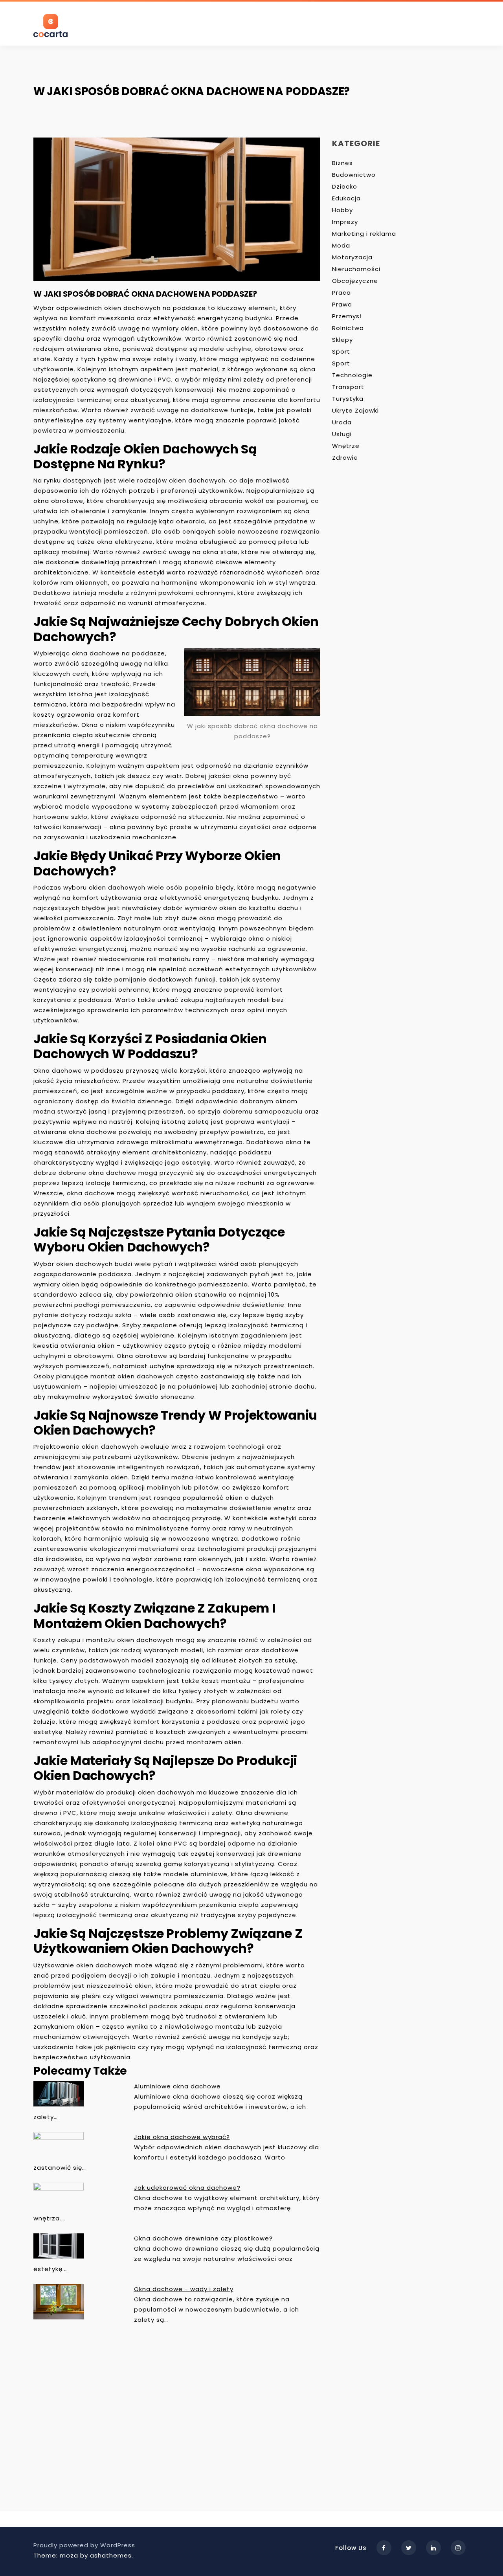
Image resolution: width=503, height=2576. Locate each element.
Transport (348, 387)
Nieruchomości (356, 269)
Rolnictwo (348, 328)
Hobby (342, 210)
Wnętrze (346, 446)
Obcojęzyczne (355, 281)
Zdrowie (345, 458)
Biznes (342, 163)
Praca (341, 293)
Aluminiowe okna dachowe (177, 2086)
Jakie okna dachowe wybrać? (182, 2137)
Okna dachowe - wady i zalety (184, 2289)
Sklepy (342, 340)
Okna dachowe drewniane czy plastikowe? (203, 2238)
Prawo (342, 304)
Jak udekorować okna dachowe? (187, 2188)
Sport (341, 351)
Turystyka (348, 399)
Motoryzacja (352, 257)
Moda (341, 245)
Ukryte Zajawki (355, 410)
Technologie (352, 375)
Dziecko (345, 186)
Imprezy (345, 222)
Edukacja (346, 198)
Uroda (342, 422)
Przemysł (347, 316)
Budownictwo (354, 175)
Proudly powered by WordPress (84, 2545)
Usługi (342, 434)
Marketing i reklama (364, 234)
